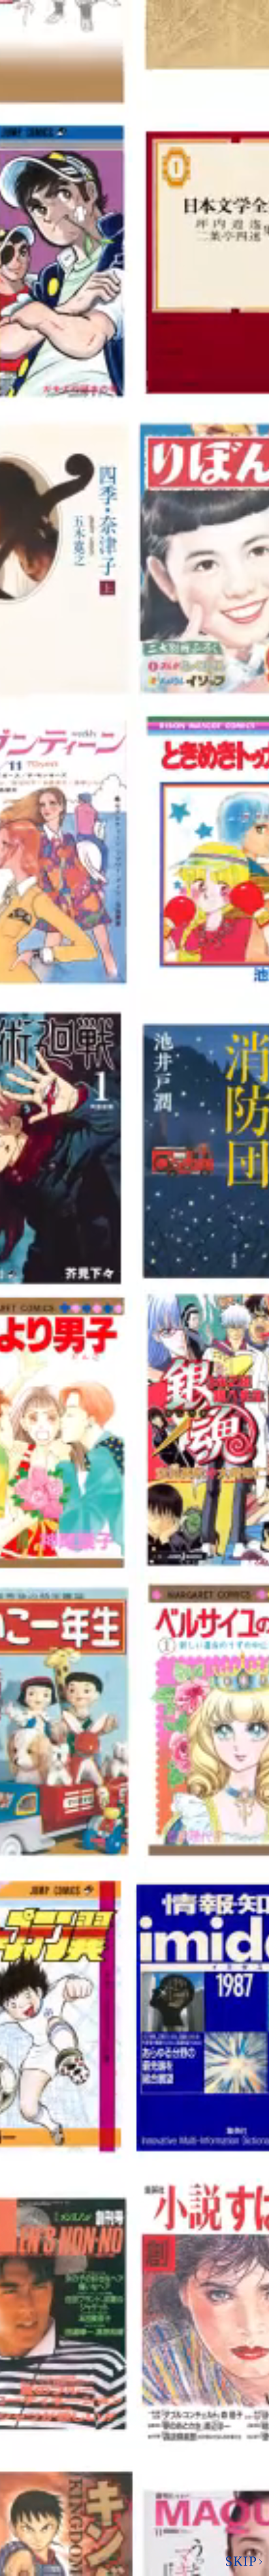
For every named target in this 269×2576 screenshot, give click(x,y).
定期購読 (127, 2461)
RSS (217, 86)
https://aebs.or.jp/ (77, 2357)
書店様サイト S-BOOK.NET (127, 2435)
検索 (218, 16)
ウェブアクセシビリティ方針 (134, 2487)
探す (116, 1873)
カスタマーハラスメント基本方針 (134, 2512)
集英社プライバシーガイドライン (134, 2410)
